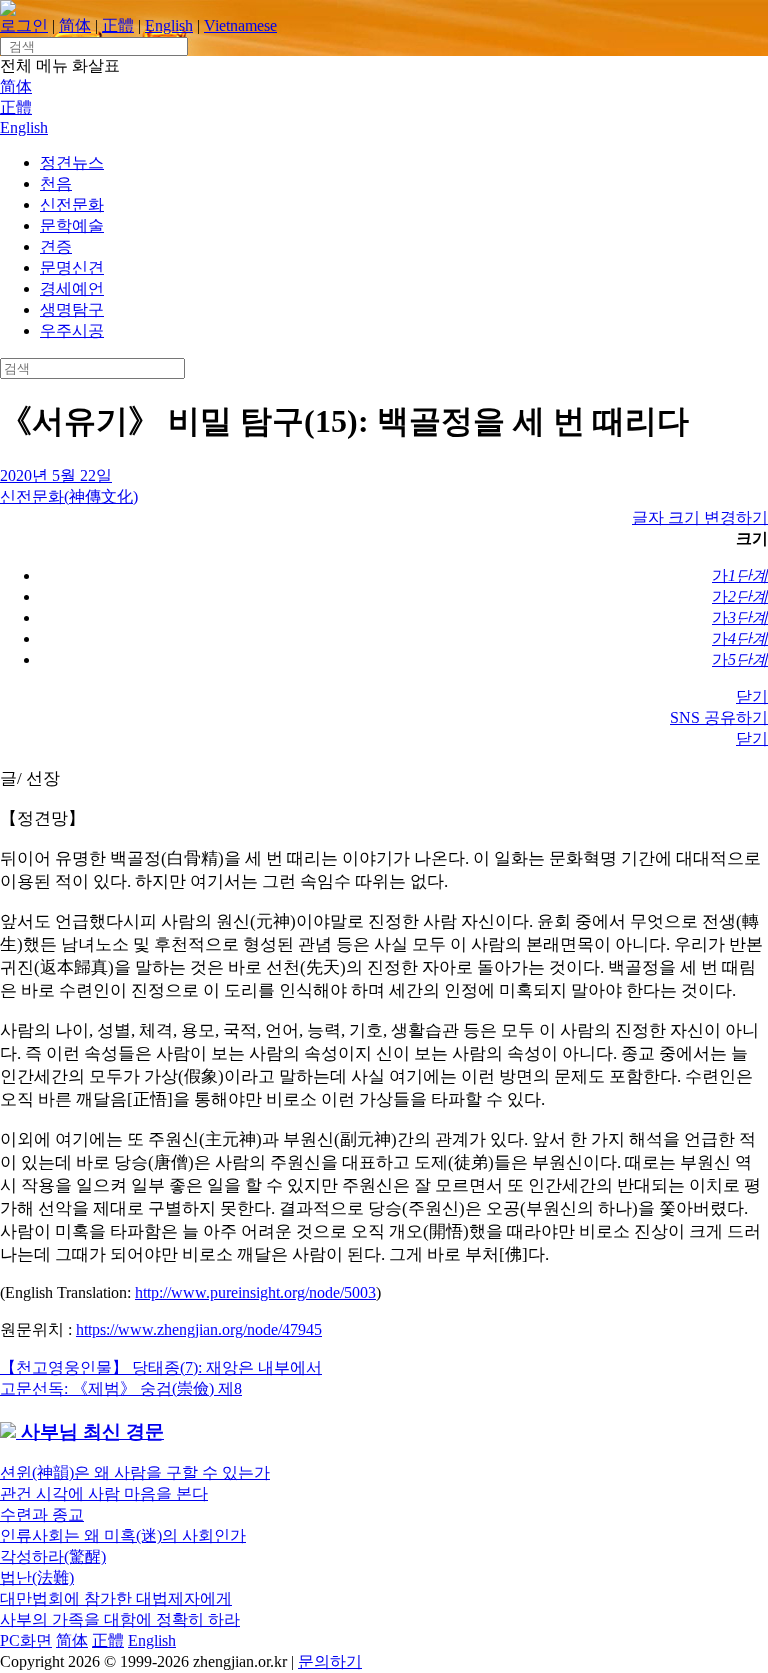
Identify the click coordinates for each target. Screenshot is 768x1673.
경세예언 (72, 288)
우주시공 (72, 330)
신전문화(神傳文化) (69, 496)
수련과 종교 (42, 1514)
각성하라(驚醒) (53, 1556)
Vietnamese (240, 25)
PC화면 (26, 1640)
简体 (75, 25)
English (169, 25)
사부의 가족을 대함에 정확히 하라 (120, 1619)
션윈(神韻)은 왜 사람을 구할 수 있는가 (135, 1472)
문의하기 (330, 1661)
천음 (56, 183)
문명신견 (72, 267)
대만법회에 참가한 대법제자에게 (116, 1598)
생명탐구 (72, 309)
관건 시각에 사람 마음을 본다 (104, 1493)
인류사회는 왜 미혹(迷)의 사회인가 (123, 1535)
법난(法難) (37, 1577)
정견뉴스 (72, 162)
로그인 (24, 25)
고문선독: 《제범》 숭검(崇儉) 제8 (121, 1388)
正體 (118, 25)
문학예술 (72, 225)
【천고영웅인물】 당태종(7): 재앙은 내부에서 (161, 1367)
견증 (56, 246)
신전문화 (72, 204)
